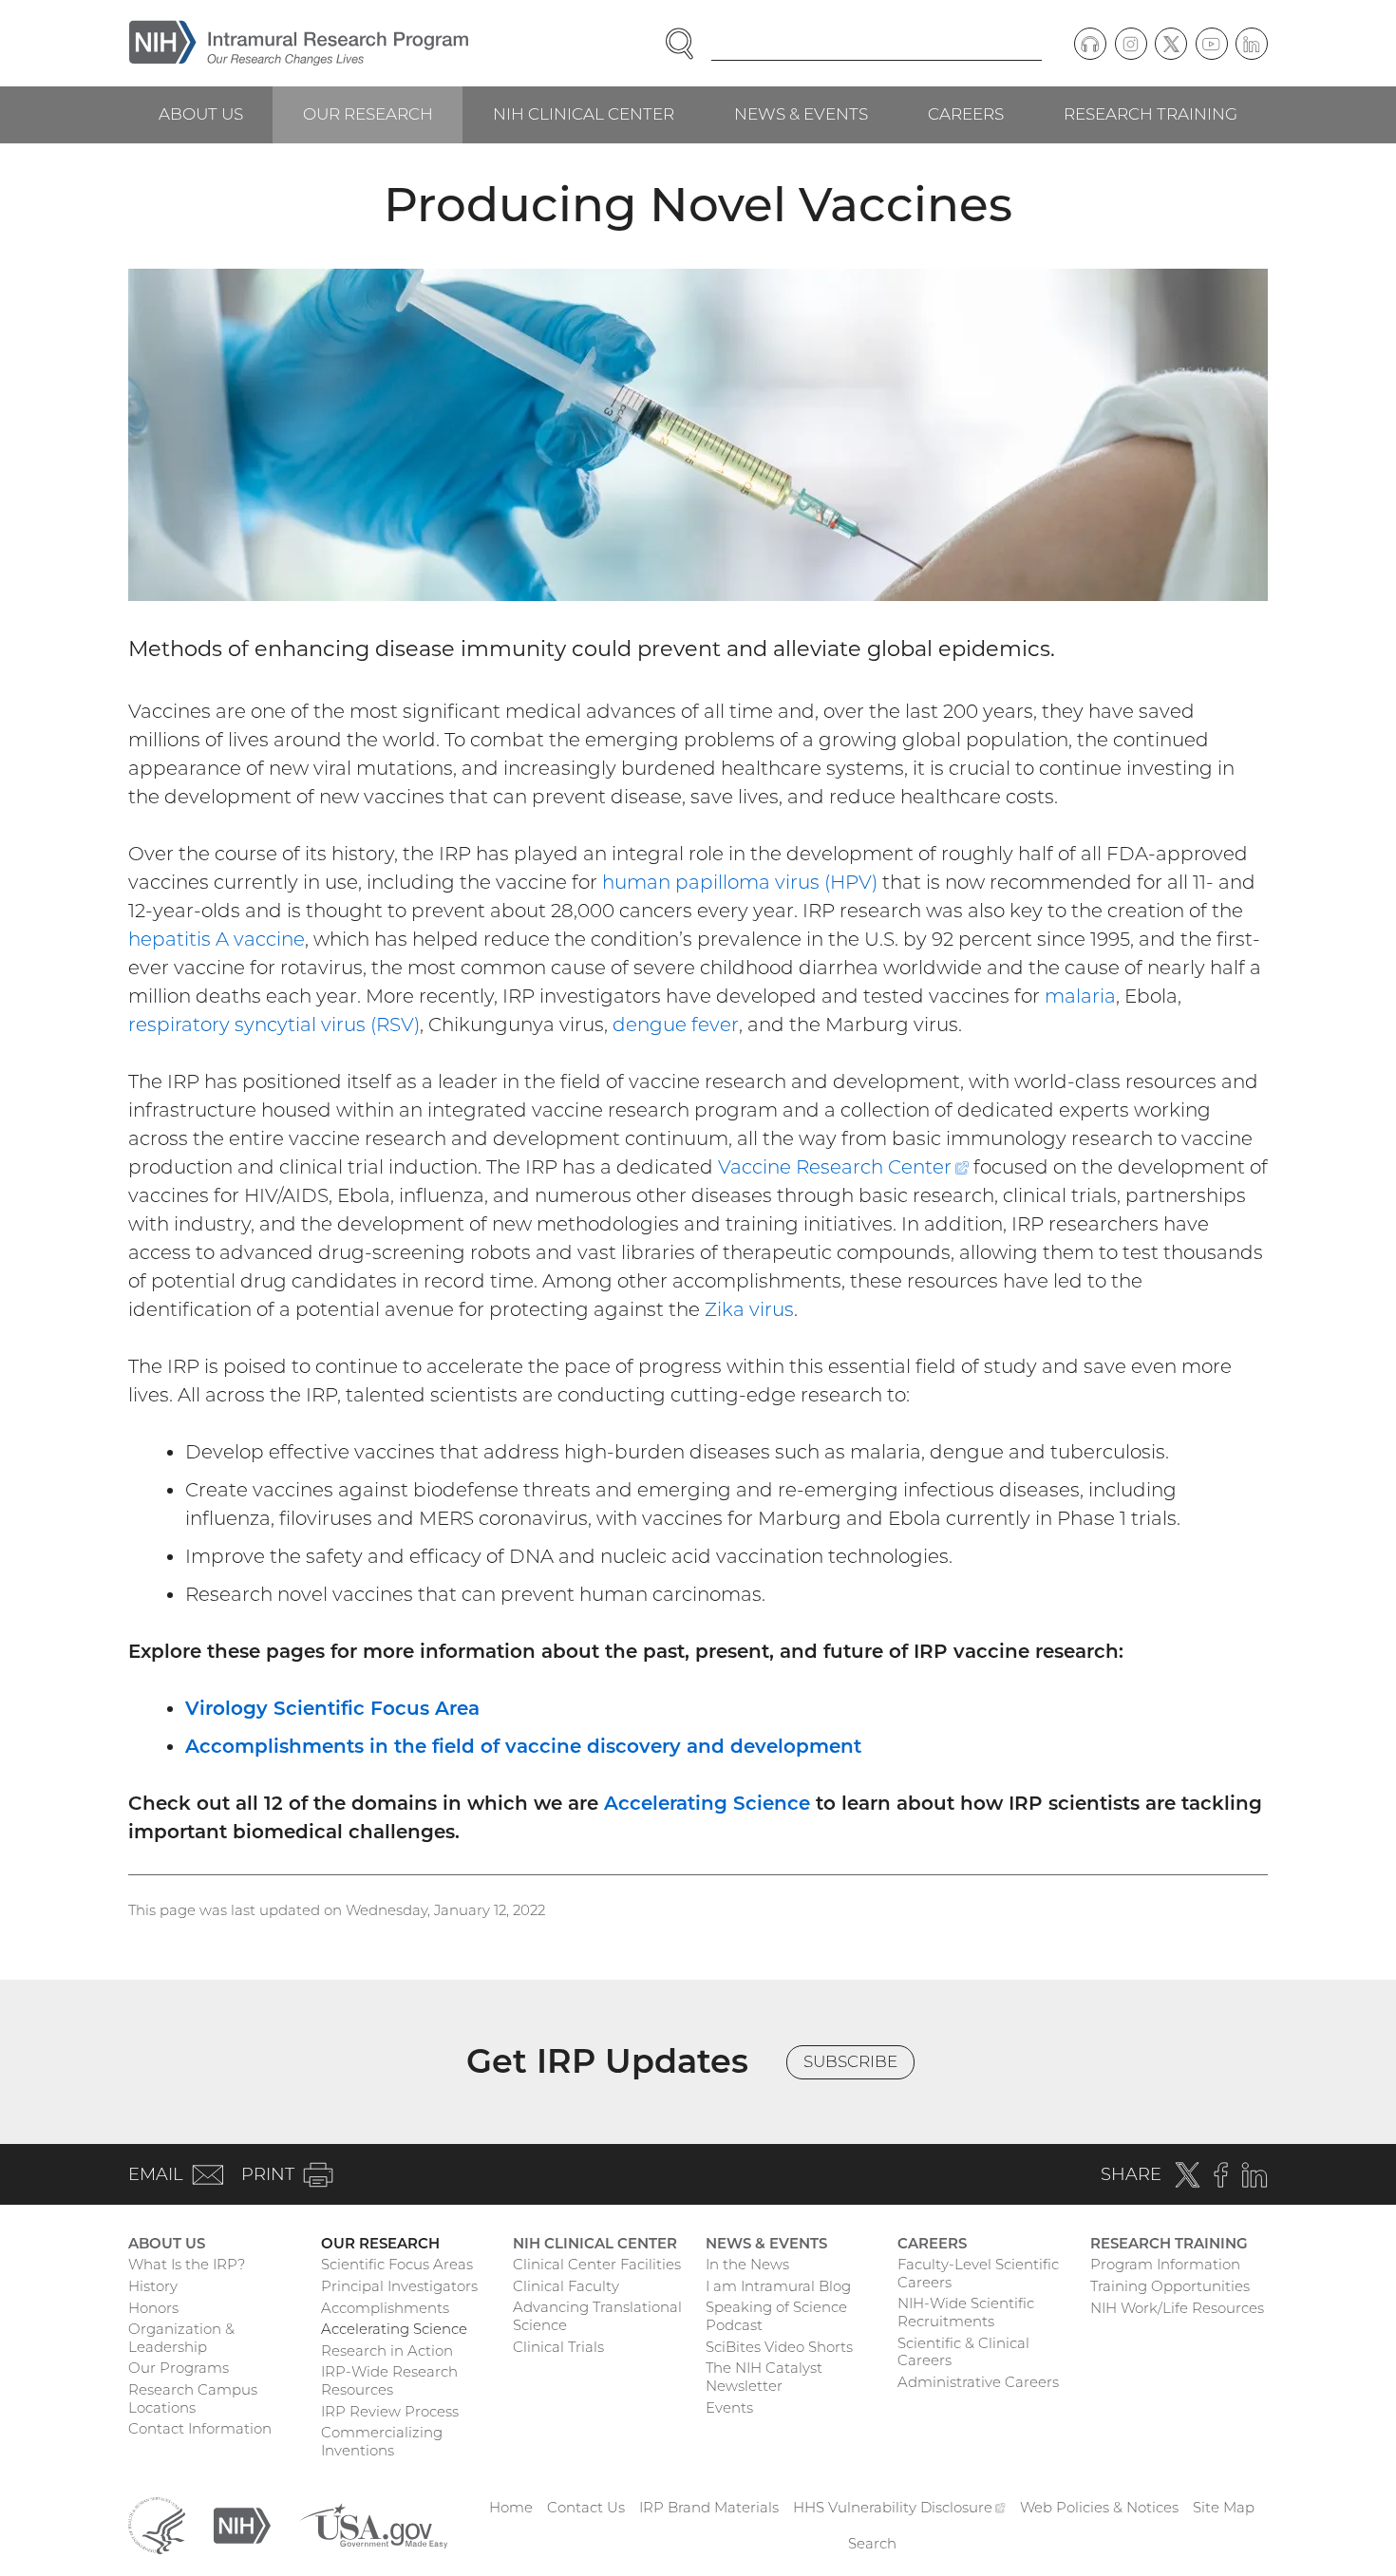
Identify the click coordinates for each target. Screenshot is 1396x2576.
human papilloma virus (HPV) (740, 882)
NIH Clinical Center (584, 114)
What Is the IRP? (187, 2264)
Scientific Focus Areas (397, 2264)
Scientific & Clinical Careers (963, 2352)
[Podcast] (1090, 44)
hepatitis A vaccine (217, 939)
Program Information (1165, 2264)
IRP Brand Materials (709, 2507)
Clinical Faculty (566, 2286)
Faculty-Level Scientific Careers (978, 2273)
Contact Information (200, 2428)
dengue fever (676, 1025)
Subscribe (850, 2061)
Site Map (1224, 2507)
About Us (201, 114)
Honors (153, 2308)
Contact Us (586, 2507)
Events (729, 2407)
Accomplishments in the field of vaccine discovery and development (523, 1746)
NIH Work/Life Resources (1177, 2308)
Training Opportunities (1170, 2286)
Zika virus (749, 1309)
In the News (747, 2264)
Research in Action (387, 2350)
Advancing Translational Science (597, 2316)
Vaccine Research (843, 1167)
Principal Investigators (399, 2286)
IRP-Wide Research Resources (389, 2380)
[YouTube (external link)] (1212, 44)
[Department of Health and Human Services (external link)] (157, 2524)
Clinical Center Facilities (597, 2264)
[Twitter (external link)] (1171, 44)
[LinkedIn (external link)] (1252, 44)
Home (511, 2507)
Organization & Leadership (181, 2338)
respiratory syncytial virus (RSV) (274, 1025)
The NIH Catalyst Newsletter (764, 2377)
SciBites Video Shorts (779, 2347)
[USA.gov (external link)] (373, 2524)
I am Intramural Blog (778, 2286)
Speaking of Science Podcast (776, 2316)
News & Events (801, 114)
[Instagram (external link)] (1131, 44)
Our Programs (179, 2368)
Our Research (368, 114)
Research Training (1151, 114)
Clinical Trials (558, 2347)
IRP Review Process (390, 2411)
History (153, 2286)
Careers (966, 114)
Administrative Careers (978, 2382)
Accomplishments (385, 2308)
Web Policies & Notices (1099, 2507)
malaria (1080, 996)
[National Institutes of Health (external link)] (242, 2524)
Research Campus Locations (193, 2398)
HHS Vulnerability (899, 2507)
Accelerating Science (707, 1803)
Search (872, 2543)
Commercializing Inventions (382, 2441)
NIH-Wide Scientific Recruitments (966, 2312)
